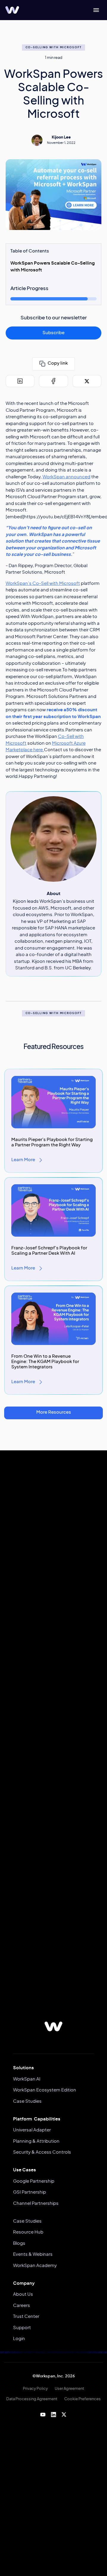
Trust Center (26, 2317)
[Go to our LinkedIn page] (54, 2414)
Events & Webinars (33, 2254)
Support (22, 2328)
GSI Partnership (30, 2192)
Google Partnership (34, 2181)
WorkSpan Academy (35, 2266)
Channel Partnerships (36, 2203)
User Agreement (69, 2389)
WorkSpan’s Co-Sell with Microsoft (43, 584)
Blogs (19, 2243)
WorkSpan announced (66, 477)
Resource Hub (28, 2232)
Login (19, 2339)
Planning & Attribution (36, 2141)
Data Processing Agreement (32, 2399)
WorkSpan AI (27, 2079)
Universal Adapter (32, 2130)
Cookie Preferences (82, 2399)
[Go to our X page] (64, 2414)
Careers (22, 2306)
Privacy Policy (35, 2389)
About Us (23, 2294)
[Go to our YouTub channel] (43, 2414)
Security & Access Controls (42, 2152)
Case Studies (27, 2101)
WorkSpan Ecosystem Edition (45, 2090)
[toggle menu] (96, 10)
